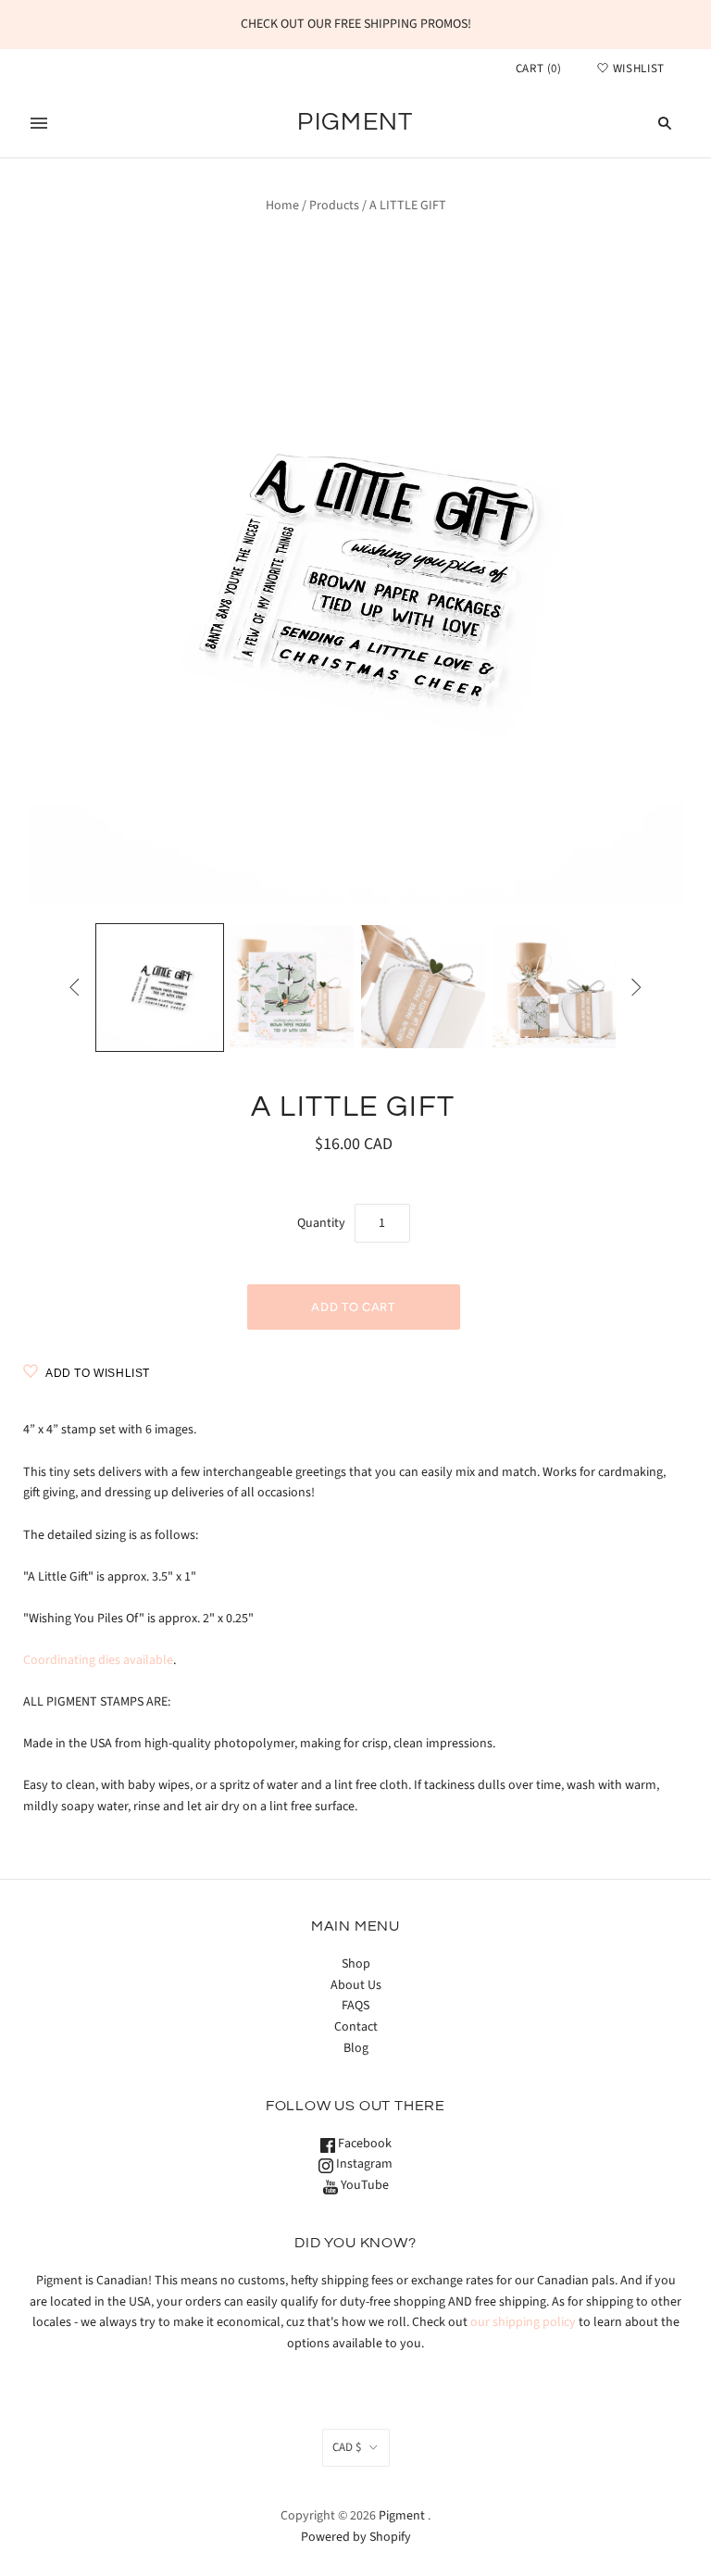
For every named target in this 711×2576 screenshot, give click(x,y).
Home (282, 206)
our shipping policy (523, 2322)
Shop (356, 1964)
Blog (356, 2048)
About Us (356, 1985)
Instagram (363, 2164)
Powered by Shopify (356, 2537)
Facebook (363, 2144)
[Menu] (39, 123)
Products (334, 206)
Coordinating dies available (98, 1660)
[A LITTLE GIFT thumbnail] (160, 988)
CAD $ (347, 2447)
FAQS (355, 2006)
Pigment (402, 2516)
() (539, 69)
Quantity (321, 1223)
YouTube (363, 2185)
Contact (356, 2027)
